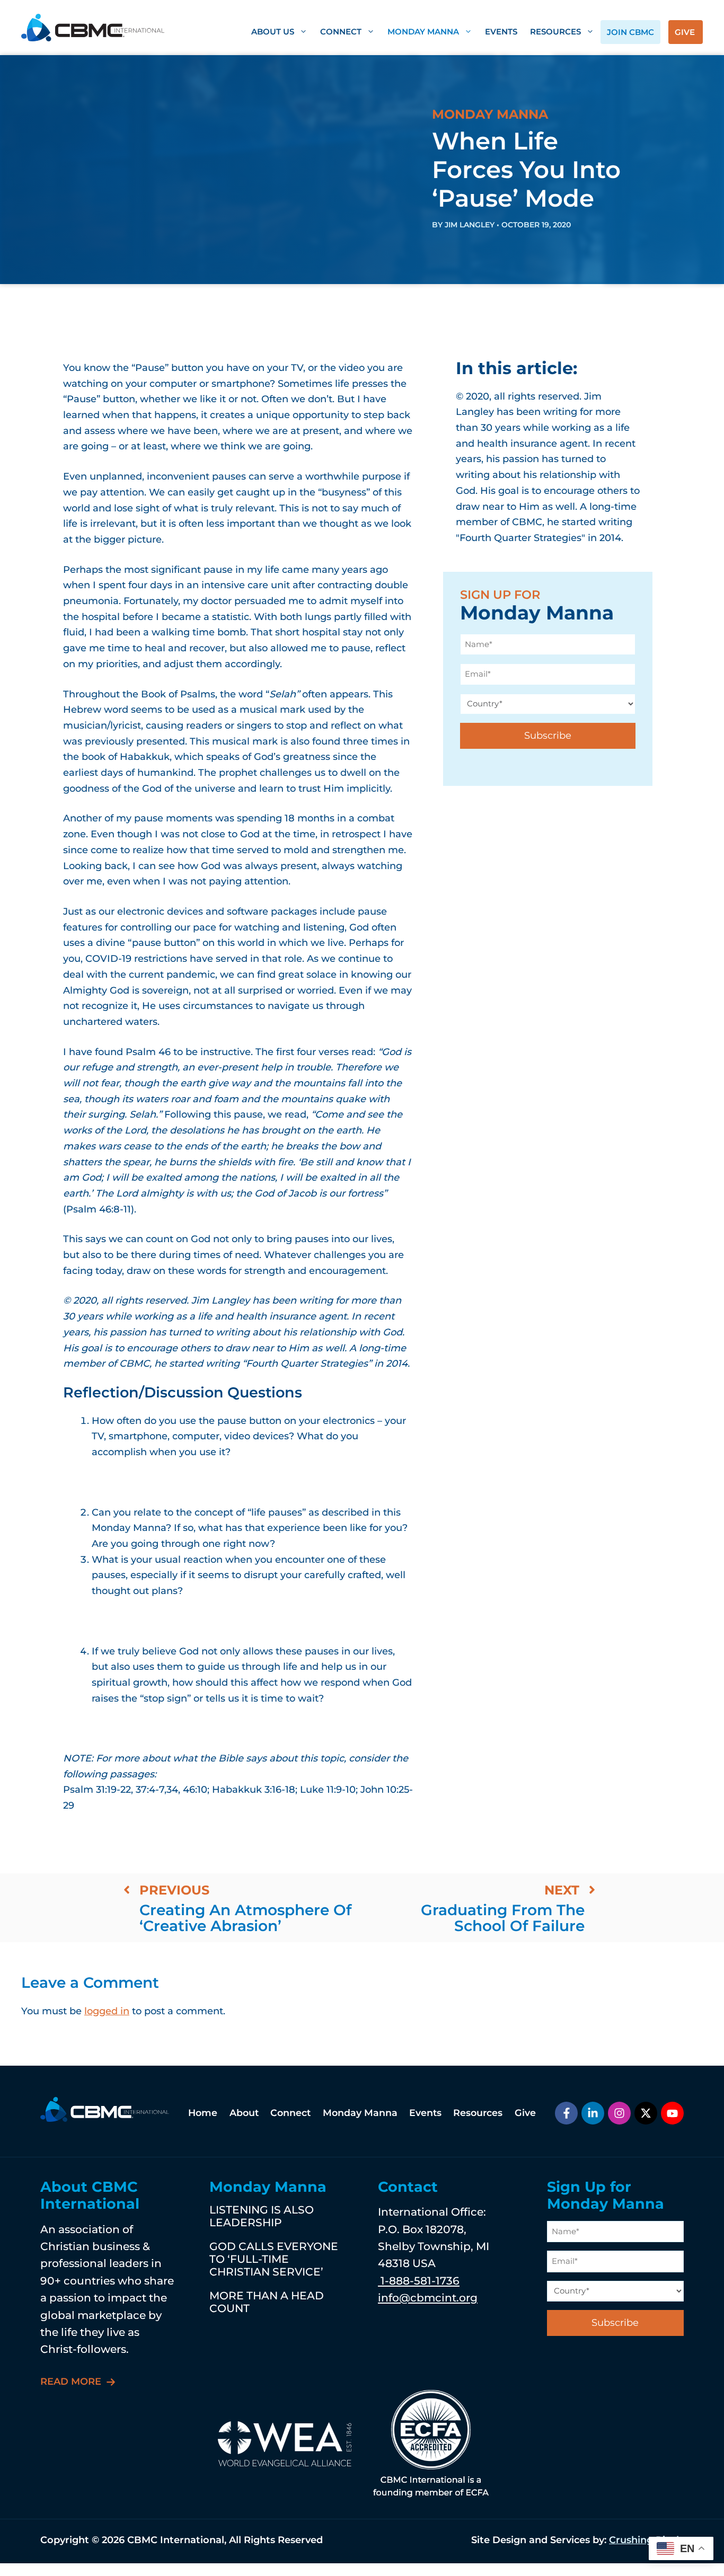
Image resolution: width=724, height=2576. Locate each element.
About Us (273, 32)
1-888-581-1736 (419, 2281)
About (244, 2113)
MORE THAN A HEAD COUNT (267, 2302)
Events (501, 32)
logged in (107, 2011)
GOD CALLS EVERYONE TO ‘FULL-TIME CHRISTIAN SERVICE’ (274, 2259)
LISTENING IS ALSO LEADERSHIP (262, 2216)
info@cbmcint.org (428, 2298)
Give (685, 32)
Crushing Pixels (646, 2540)
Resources (555, 32)
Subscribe (548, 736)
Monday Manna (423, 32)
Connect (341, 32)
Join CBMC (630, 32)
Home (203, 2113)
